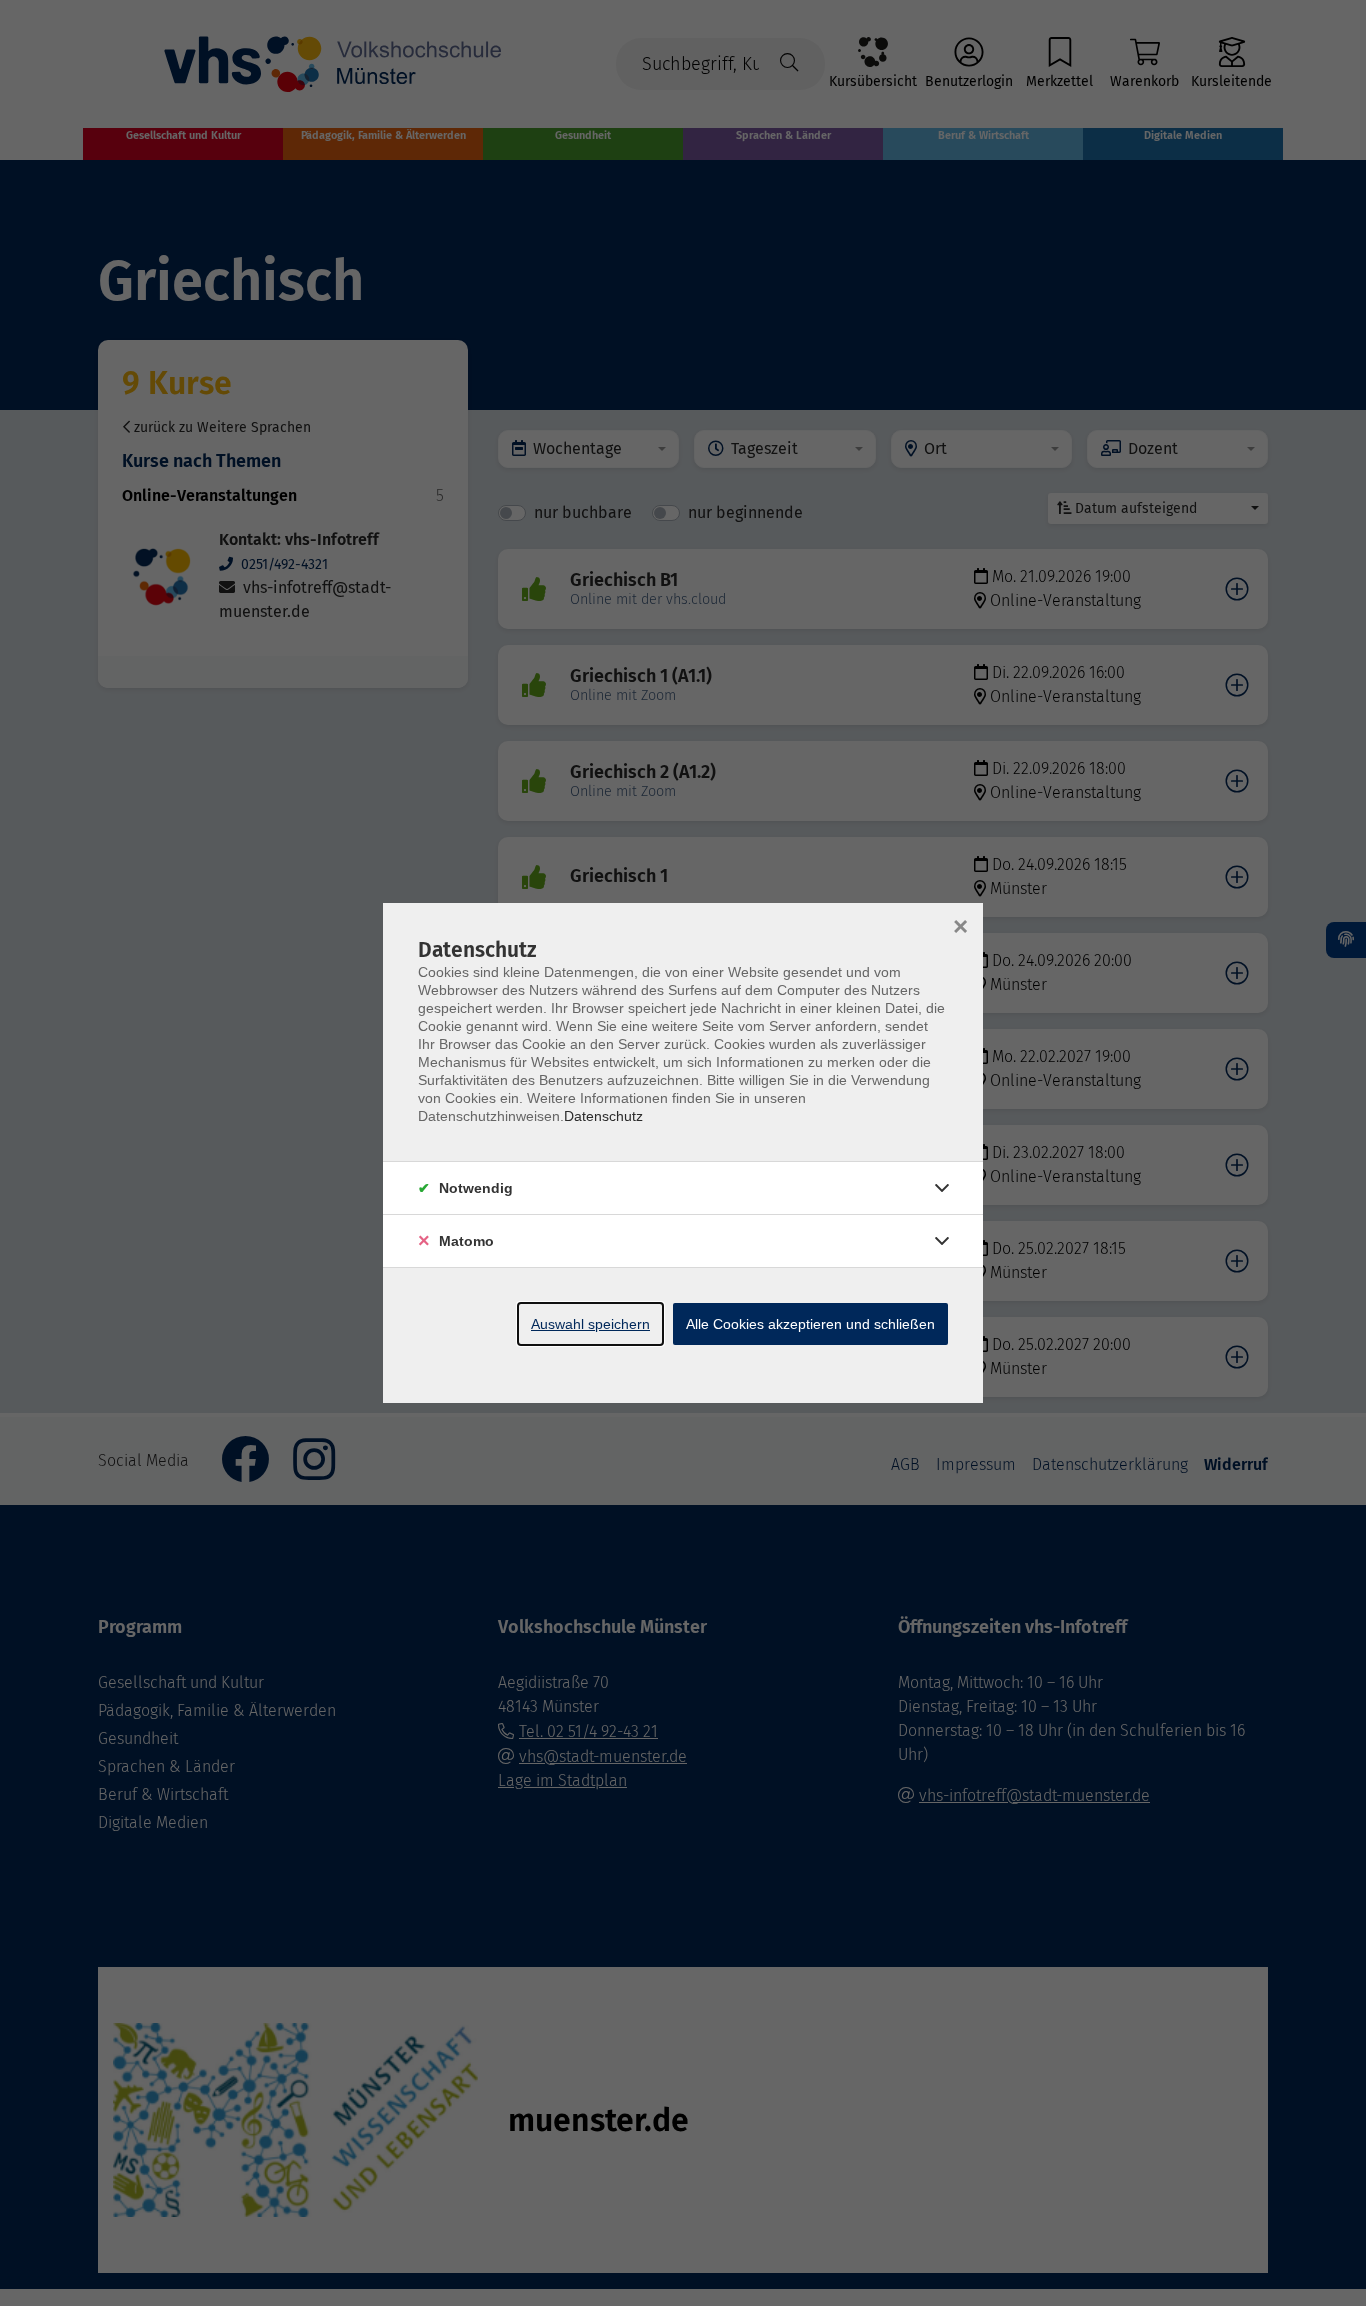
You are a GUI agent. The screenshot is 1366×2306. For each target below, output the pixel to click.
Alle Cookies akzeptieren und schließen (810, 1324)
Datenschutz (603, 1116)
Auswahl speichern (590, 1324)
